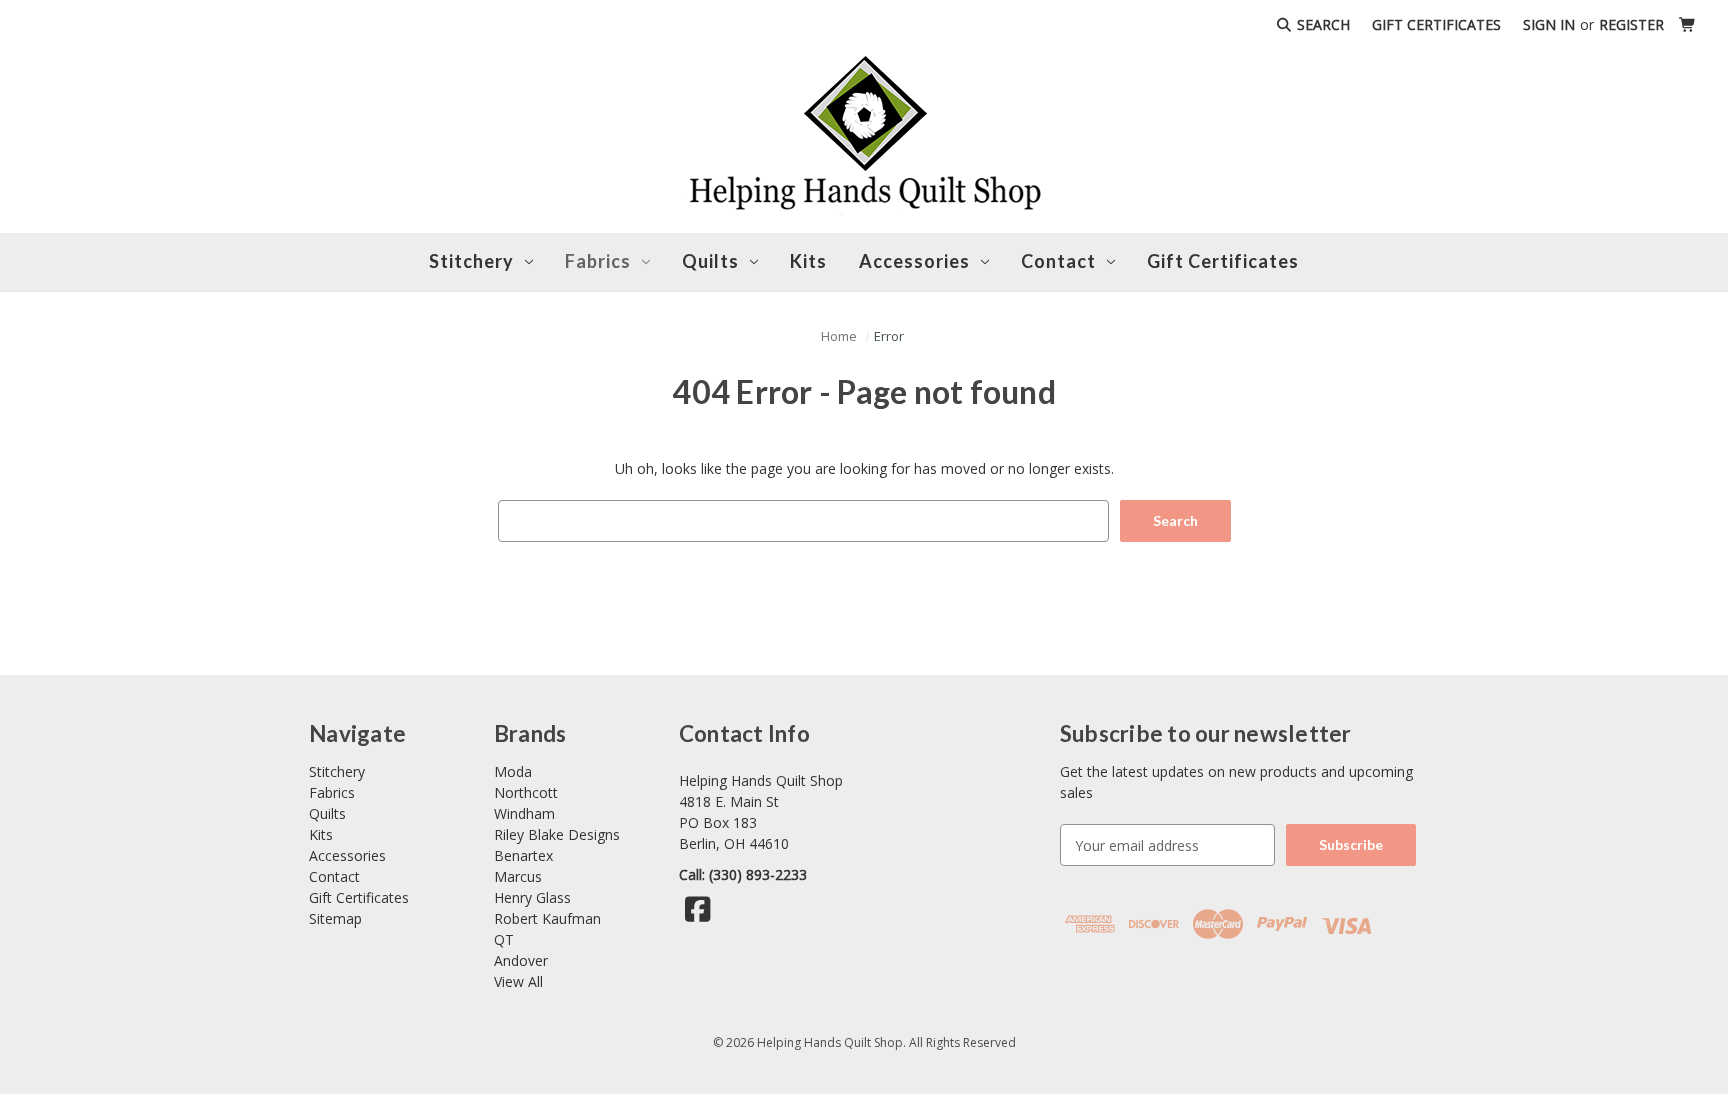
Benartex (523, 855)
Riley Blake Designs (557, 834)
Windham (524, 813)
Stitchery (471, 261)
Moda (513, 771)
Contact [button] (1058, 261)
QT (504, 939)
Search (1321, 24)
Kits (808, 261)
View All (518, 981)
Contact (334, 876)
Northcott (526, 792)
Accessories (914, 261)
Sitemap (335, 918)
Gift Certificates (1436, 24)
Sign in (1549, 24)
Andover (521, 960)
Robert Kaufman (547, 918)
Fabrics (598, 261)
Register (1631, 24)
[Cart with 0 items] (1687, 24)
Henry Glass (532, 897)
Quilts (710, 261)
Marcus (518, 876)
